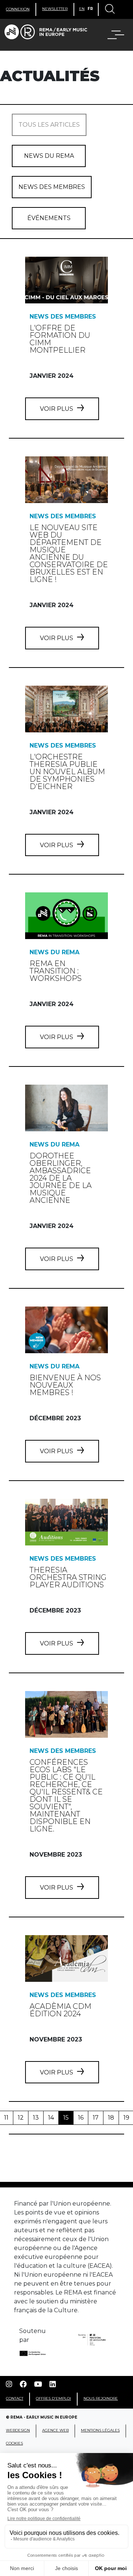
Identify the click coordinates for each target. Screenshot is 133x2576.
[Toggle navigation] (109, 10)
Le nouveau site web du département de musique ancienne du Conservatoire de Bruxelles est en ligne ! (69, 553)
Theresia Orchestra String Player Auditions (68, 1577)
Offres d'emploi (53, 2398)
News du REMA (49, 156)
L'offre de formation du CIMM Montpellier (60, 339)
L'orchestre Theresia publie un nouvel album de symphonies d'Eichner (67, 772)
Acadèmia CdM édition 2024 (60, 2010)
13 (36, 2118)
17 (96, 2118)
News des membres (52, 187)
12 (21, 2118)
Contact (15, 2398)
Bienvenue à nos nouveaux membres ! (65, 1385)
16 (81, 2118)
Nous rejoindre (101, 2398)
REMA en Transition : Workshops (56, 971)
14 (51, 2118)
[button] (111, 35)
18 (111, 2118)
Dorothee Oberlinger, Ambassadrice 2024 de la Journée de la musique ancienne (61, 1178)
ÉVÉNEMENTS (49, 218)
